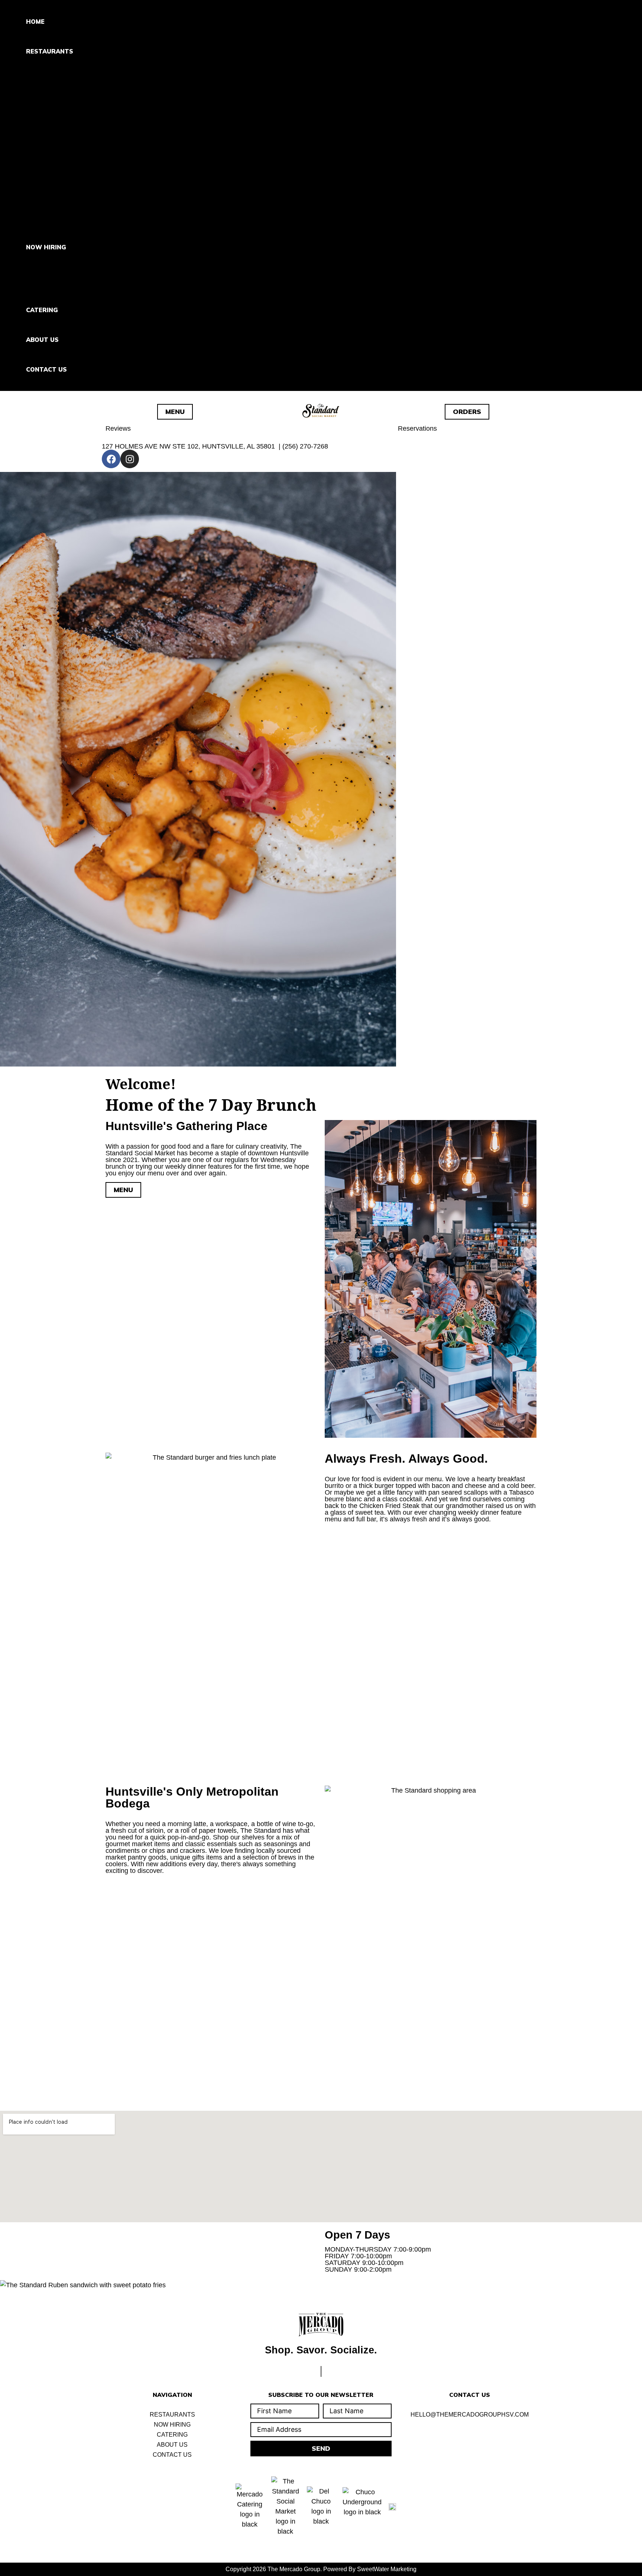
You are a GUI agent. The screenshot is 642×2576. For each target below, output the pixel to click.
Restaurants (50, 51)
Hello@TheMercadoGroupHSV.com (470, 2415)
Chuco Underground (84, 177)
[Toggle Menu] (72, 74)
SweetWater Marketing (387, 2569)
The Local (64, 214)
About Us (42, 340)
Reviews (118, 428)
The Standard (72, 102)
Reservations (417, 428)
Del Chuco (65, 139)
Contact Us (46, 369)
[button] (78, 51)
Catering (42, 310)
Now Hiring (46, 247)
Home (35, 22)
